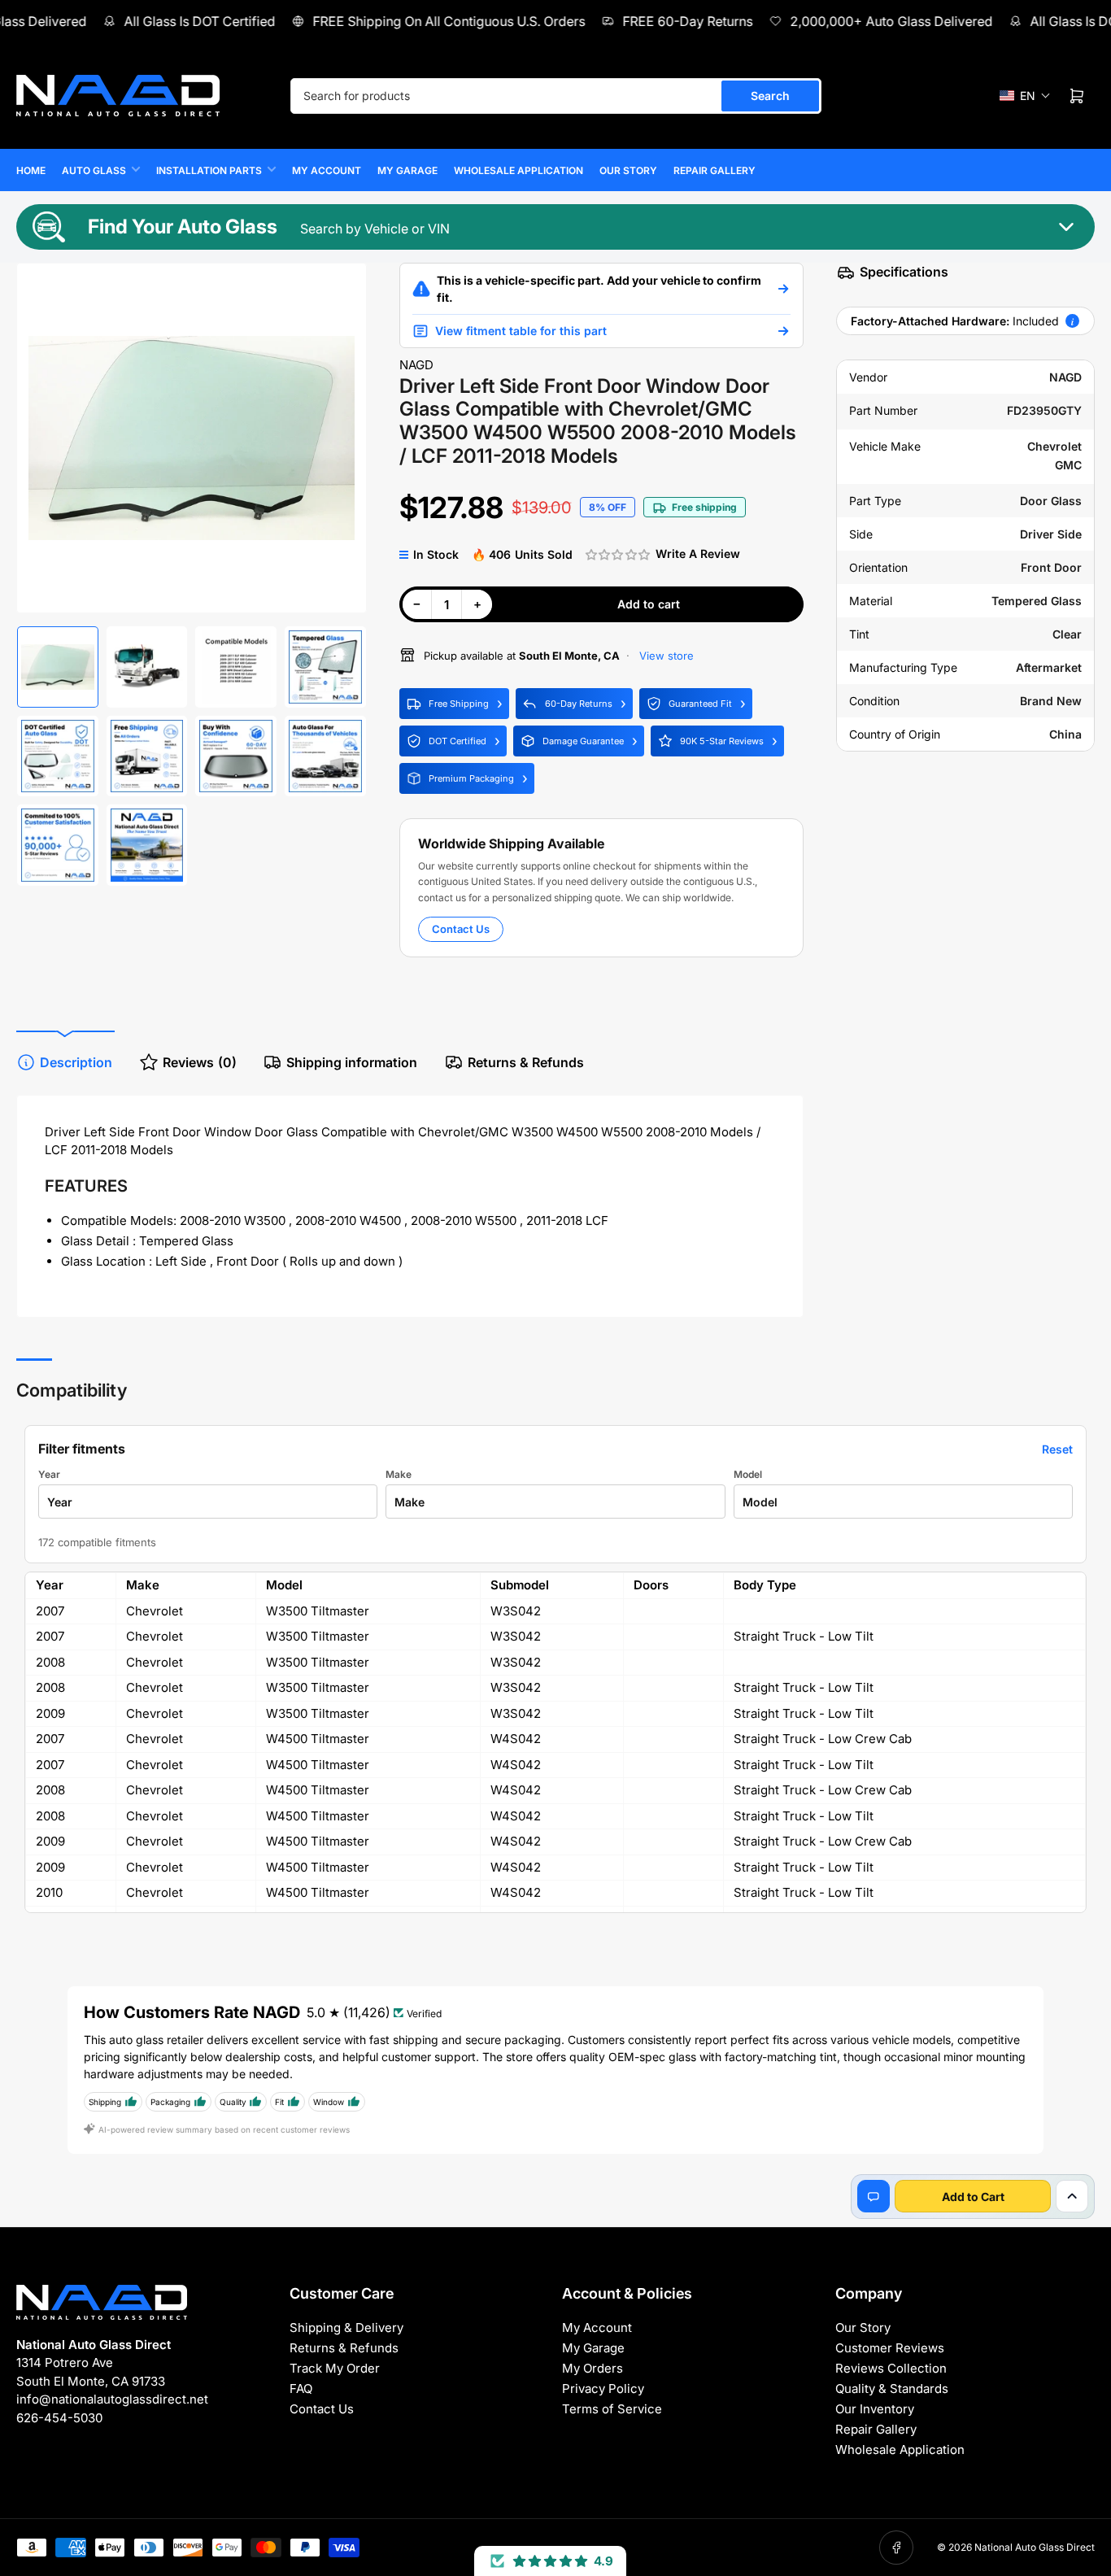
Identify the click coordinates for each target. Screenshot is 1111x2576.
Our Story (628, 170)
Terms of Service (612, 2409)
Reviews (200, 1062)
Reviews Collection (891, 2368)
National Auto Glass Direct (1035, 2547)
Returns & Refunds (526, 1062)
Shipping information (352, 1062)
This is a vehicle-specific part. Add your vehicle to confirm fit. (599, 289)
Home (31, 170)
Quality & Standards (892, 2389)
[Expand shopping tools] (1072, 2196)
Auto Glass (94, 170)
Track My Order (335, 2368)
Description (76, 1062)
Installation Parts (209, 170)
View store (665, 656)
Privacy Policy (603, 2389)
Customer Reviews (890, 2348)
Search (770, 96)
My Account (327, 170)
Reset (1057, 1449)
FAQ (301, 2389)
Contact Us (461, 929)
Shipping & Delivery (346, 2328)
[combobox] (556, 96)
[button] (1025, 96)
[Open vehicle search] (783, 289)
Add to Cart (973, 2197)
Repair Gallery (715, 170)
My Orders (593, 2368)
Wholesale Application (518, 170)
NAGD (416, 365)
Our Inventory (875, 2409)
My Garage (407, 170)
